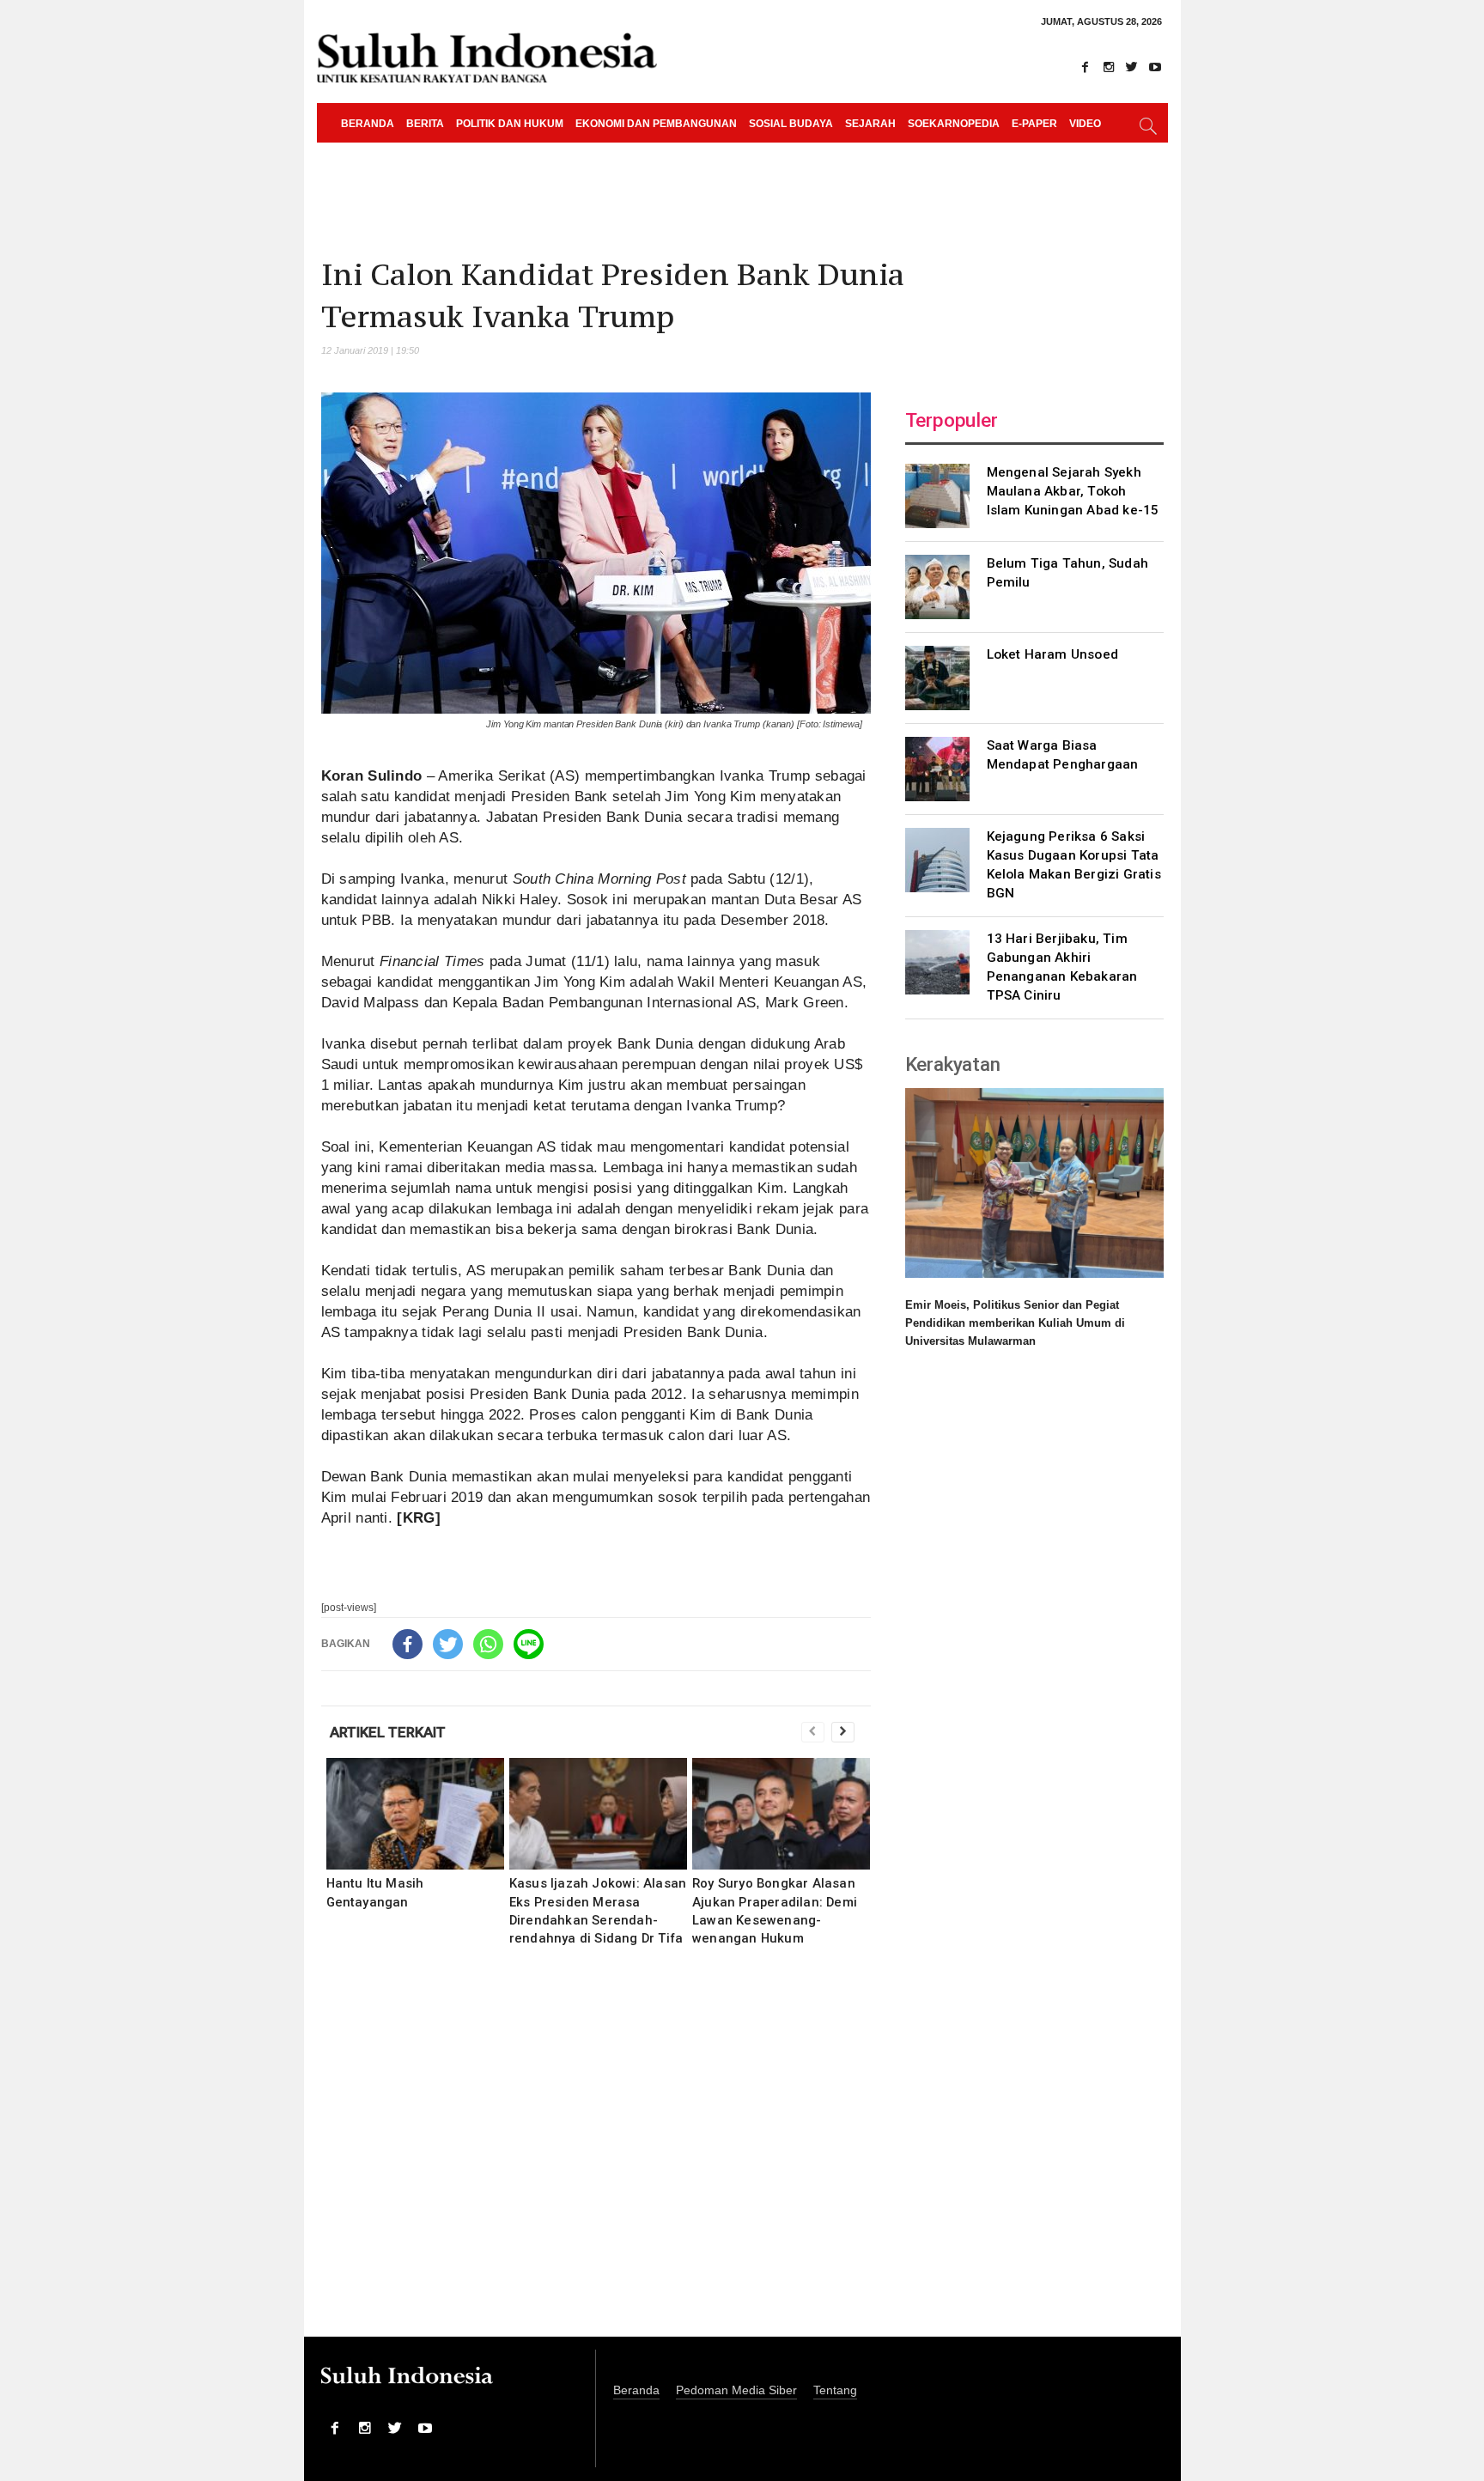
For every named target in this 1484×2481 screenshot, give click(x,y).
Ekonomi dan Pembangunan (656, 124)
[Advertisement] (596, 2153)
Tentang (835, 2390)
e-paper (1034, 124)
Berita (425, 124)
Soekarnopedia (954, 124)
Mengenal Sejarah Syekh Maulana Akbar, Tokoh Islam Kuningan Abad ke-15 (1073, 491)
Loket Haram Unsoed (1053, 654)
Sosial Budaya (791, 124)
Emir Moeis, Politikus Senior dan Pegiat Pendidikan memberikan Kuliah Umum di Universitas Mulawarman (1015, 1323)
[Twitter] (1132, 67)
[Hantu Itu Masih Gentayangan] (415, 1814)
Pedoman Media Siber (736, 2390)
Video (1085, 124)
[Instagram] (1109, 67)
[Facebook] (1086, 67)
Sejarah (870, 124)
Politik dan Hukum (510, 124)
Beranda (368, 124)
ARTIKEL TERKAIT (388, 1732)
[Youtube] (1155, 67)
